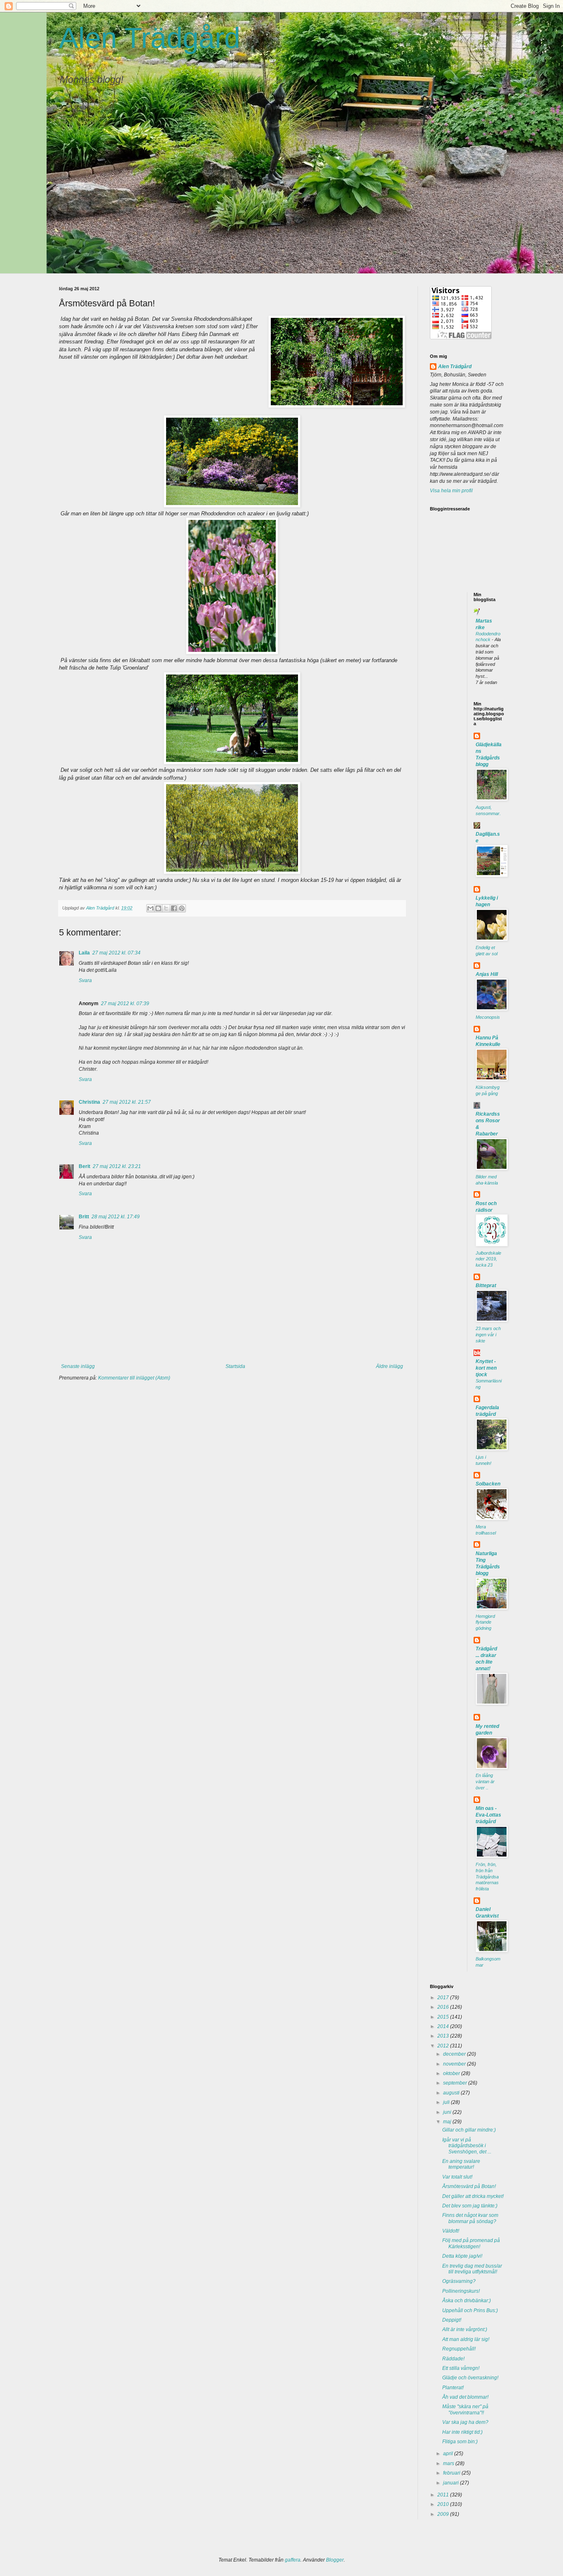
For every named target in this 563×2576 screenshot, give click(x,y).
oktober (452, 2073)
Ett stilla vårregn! (461, 2368)
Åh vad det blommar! (465, 2397)
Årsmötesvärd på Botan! (469, 2186)
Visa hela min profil (451, 491)
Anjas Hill (487, 974)
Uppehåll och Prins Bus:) (470, 2310)
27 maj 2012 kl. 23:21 (117, 1166)
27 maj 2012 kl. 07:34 (116, 953)
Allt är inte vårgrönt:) (465, 2329)
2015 (444, 2017)
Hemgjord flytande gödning (485, 1622)
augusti (452, 2093)
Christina (89, 1102)
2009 (444, 2514)
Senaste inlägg (78, 1366)
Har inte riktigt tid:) (462, 2432)
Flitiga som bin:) (460, 2442)
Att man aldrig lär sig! (466, 2339)
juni (448, 2112)
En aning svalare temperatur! (461, 2164)
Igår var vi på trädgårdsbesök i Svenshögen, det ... (467, 2146)
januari (452, 2483)
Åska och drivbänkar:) (467, 2301)
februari (452, 2473)
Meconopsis (488, 1017)
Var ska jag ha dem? (465, 2422)
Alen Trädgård (150, 38)
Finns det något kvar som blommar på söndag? (470, 2218)
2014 (444, 2026)
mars (449, 2463)
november (455, 2064)
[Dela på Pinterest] (182, 908)
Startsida (235, 1366)
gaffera (293, 2560)
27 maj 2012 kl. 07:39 (125, 1004)
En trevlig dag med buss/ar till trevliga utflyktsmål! (472, 2269)
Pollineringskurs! (461, 2291)
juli (447, 2102)
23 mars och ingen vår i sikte (488, 1335)
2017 (444, 1998)
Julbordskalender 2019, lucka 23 (488, 1259)
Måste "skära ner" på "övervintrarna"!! (465, 2409)
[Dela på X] (166, 908)
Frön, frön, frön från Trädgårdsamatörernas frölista (487, 1877)
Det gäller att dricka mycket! (473, 2196)
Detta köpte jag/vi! (462, 2256)
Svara (85, 980)
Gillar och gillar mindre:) (469, 2130)
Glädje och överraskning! (470, 2378)
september (456, 2083)
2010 (444, 2504)
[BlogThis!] (158, 908)
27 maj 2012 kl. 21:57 (127, 1102)
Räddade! (453, 2359)
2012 (444, 2046)
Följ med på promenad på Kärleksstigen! (471, 2243)
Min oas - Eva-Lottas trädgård (488, 1815)
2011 (444, 2495)
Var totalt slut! (457, 2177)
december (455, 2054)
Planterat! (453, 2388)
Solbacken (488, 1484)
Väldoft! (451, 2231)
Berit (84, 1166)
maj (448, 2122)
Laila (84, 953)
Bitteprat (486, 1286)
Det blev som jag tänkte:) (470, 2206)
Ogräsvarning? (459, 2281)
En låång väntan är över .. (485, 1782)
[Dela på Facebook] (174, 908)
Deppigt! (452, 2320)
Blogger (335, 2560)
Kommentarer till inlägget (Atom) (134, 1378)
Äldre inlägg (389, 1366)
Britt (84, 1217)
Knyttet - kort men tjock (486, 1368)
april (449, 2454)
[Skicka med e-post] (150, 908)
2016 (444, 2007)
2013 (444, 2036)
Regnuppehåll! (459, 2349)
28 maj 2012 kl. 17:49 (116, 1217)
